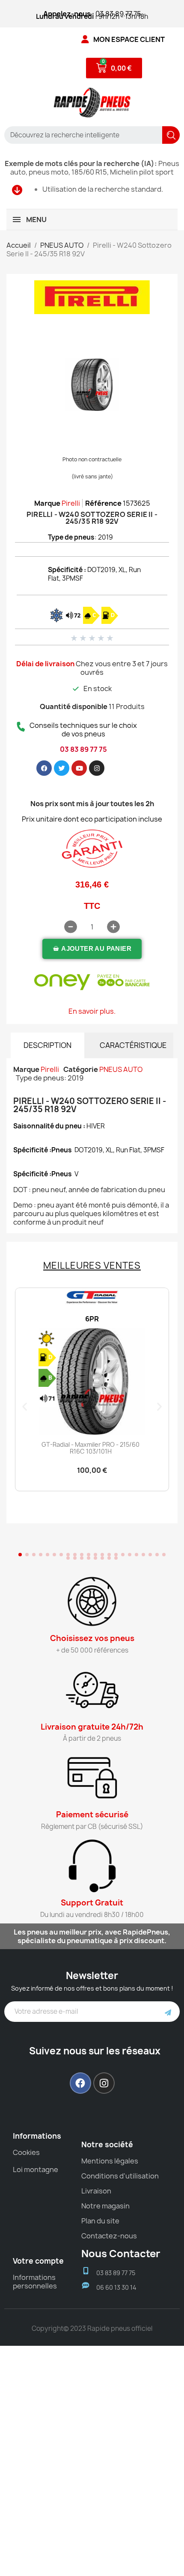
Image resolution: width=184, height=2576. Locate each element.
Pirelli (71, 503)
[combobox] (80, 135)
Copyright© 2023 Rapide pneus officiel (92, 2328)
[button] (92, 949)
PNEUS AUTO (121, 1069)
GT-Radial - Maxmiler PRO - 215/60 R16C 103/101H (91, 1448)
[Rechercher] (171, 135)
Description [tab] (47, 1045)
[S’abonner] (168, 2012)
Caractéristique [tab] (133, 1045)
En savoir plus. (92, 1011)
